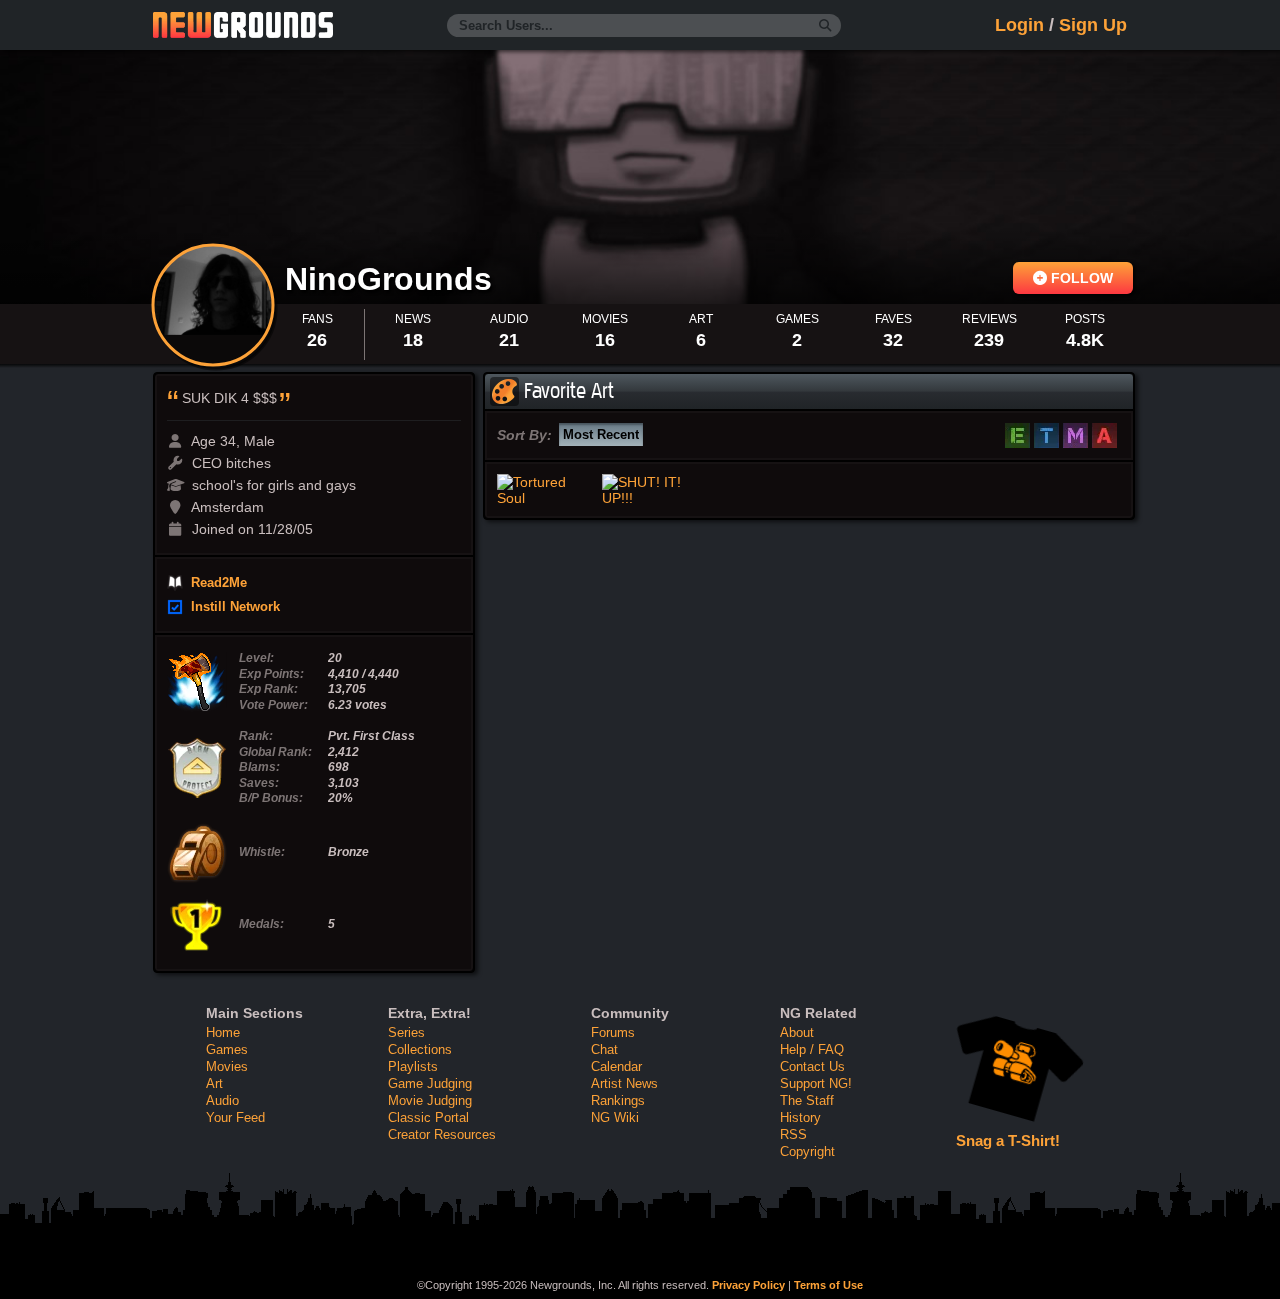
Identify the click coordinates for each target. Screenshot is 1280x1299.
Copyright (807, 1151)
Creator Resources (442, 1134)
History (800, 1117)
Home (223, 1032)
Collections (420, 1049)
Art (214, 1083)
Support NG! (816, 1083)
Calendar (616, 1066)
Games (227, 1049)
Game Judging (430, 1083)
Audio (222, 1100)
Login (1019, 25)
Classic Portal (428, 1117)
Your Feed (235, 1117)
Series (406, 1032)
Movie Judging (430, 1100)
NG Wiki (615, 1117)
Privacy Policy (748, 1285)
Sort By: (524, 435)
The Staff (807, 1100)
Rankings (618, 1100)
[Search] (825, 26)
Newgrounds (243, 25)
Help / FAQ (812, 1049)
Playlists (413, 1066)
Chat (604, 1049)
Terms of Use (828, 1285)
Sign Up (1093, 25)
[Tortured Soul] (545, 490)
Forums (613, 1032)
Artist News (624, 1083)
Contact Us (812, 1066)
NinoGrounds (393, 279)
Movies (227, 1066)
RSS (793, 1134)
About (797, 1032)
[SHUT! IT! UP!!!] (650, 490)
